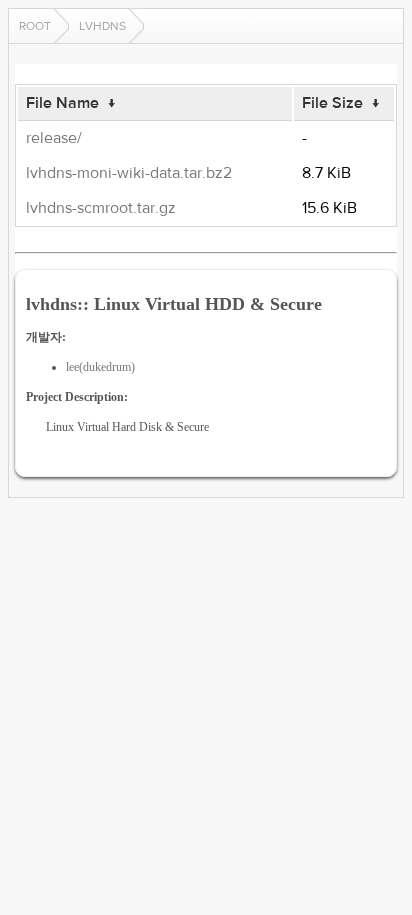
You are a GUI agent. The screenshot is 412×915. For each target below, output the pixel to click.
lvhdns (102, 26)
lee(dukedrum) (100, 367)
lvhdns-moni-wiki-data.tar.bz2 (129, 173)
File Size (332, 103)
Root (35, 26)
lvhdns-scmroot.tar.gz (101, 208)
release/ (54, 138)
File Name (62, 103)
